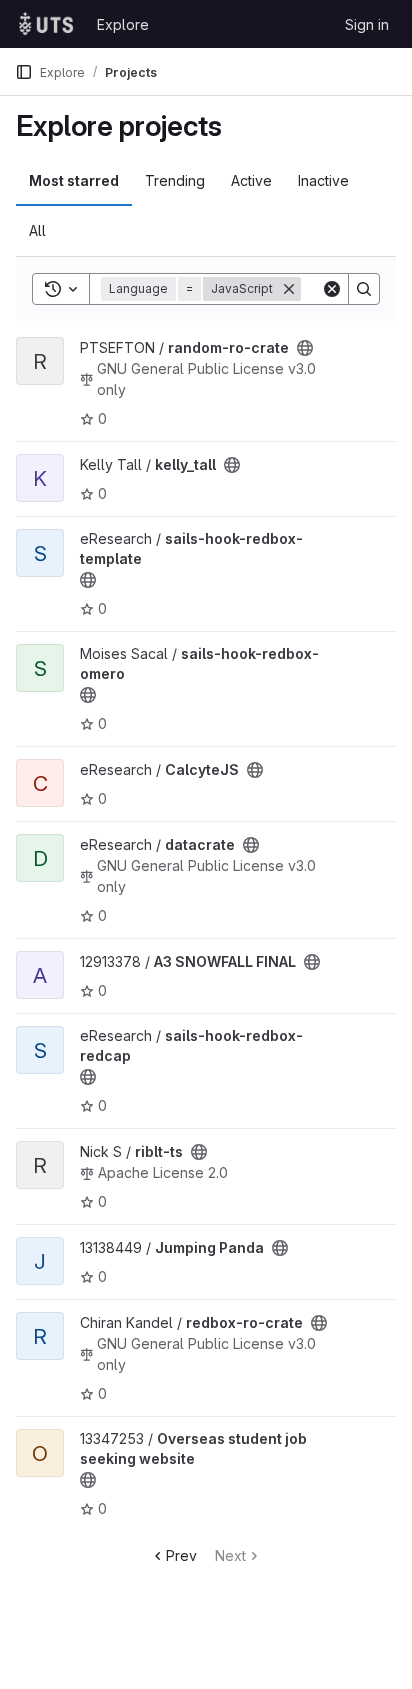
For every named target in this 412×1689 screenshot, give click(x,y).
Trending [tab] (175, 180)
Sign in (367, 24)
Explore (123, 24)
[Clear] (332, 289)
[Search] (364, 289)
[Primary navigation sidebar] (24, 72)
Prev (181, 1555)
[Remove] (289, 289)
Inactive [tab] (323, 180)
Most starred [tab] (74, 180)
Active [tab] (251, 180)
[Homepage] (46, 24)
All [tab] (37, 230)
